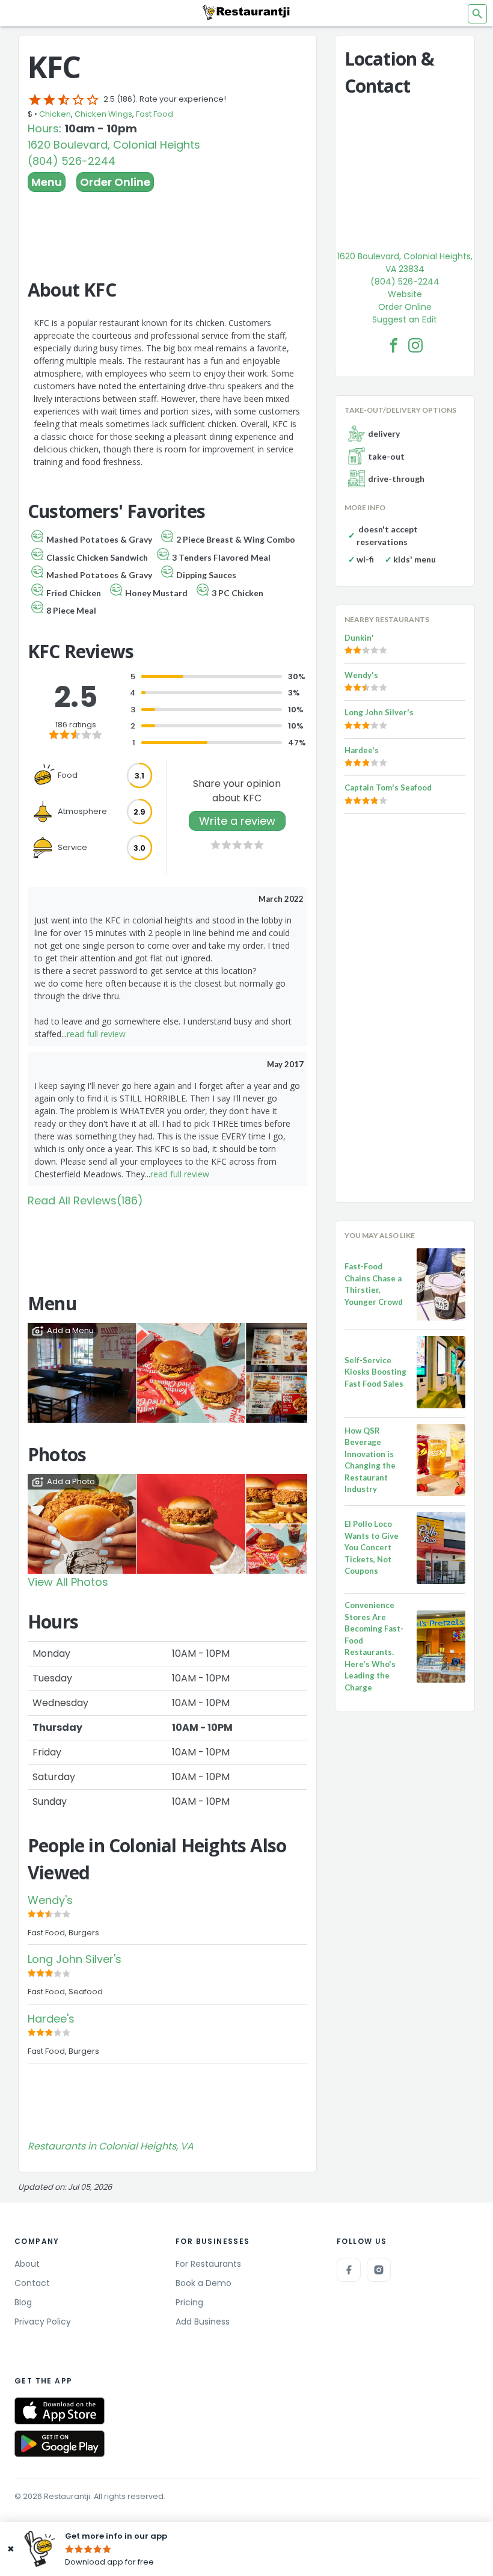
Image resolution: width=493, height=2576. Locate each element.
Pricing (189, 2302)
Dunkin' (359, 638)
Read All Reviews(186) (85, 1200)
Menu (47, 182)
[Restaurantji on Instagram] (379, 2270)
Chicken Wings (103, 114)
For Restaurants (208, 2264)
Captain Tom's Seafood (388, 787)
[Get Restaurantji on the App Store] (60, 2411)
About (27, 2264)
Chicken (55, 114)
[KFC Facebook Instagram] (415, 345)
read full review (96, 1034)
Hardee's (51, 2019)
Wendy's (50, 1900)
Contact (32, 2283)
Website (405, 294)
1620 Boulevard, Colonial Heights (114, 145)
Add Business (203, 2322)
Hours (43, 128)
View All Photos (68, 1582)
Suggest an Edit (405, 319)
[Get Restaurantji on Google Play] (60, 2444)
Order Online (115, 182)
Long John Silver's (75, 1959)
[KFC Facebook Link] (394, 345)
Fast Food (155, 114)
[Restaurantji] (246, 12)
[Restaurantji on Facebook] (349, 2270)
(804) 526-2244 (72, 161)
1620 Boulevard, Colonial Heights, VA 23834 (405, 263)
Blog (23, 2302)
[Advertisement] (167, 225)
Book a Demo (204, 2283)
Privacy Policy (43, 2322)
